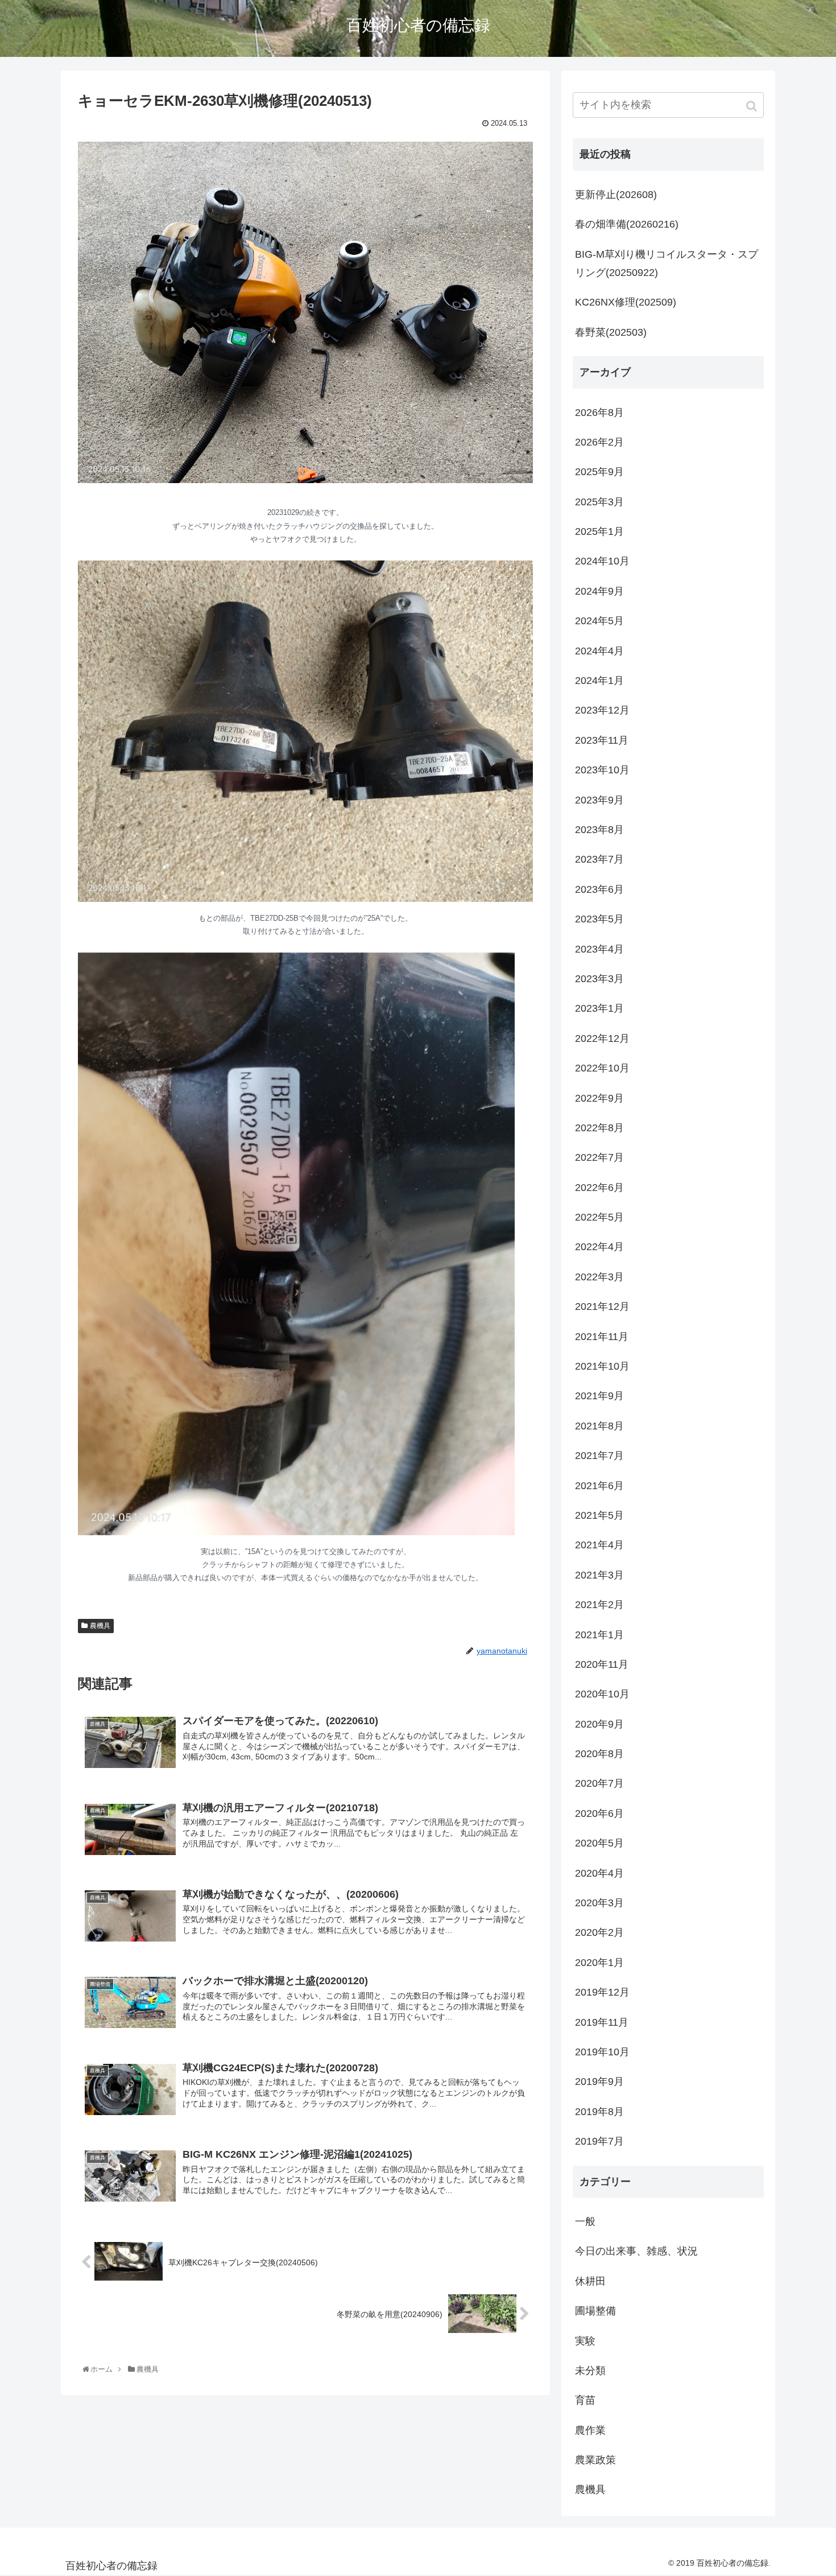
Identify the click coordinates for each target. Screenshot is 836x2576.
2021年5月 (599, 1515)
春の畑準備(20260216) (627, 224)
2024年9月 (599, 591)
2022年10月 (602, 1068)
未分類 (590, 2371)
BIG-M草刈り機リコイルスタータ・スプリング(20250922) (667, 263)
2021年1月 (599, 1635)
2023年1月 (599, 1008)
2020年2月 (599, 1932)
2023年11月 (602, 740)
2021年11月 (602, 1337)
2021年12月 (602, 1306)
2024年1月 (599, 681)
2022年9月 (599, 1098)
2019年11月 (602, 2022)
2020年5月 (599, 1843)
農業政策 (595, 2460)
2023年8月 (599, 830)
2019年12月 (602, 1992)
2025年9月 (599, 472)
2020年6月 (599, 1813)
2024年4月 (599, 651)
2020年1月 (599, 1963)
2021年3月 (599, 1575)
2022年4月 (599, 1247)
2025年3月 (599, 502)
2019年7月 (599, 2141)
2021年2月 (599, 1605)
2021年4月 (599, 1545)
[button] (753, 106)
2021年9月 (599, 1396)
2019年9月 (599, 2082)
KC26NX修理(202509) (626, 302)
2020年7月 (599, 1783)
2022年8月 (599, 1128)
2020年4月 (599, 1873)
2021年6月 (599, 1486)
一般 (585, 2221)
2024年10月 (602, 561)
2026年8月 (599, 413)
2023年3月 (599, 979)
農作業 (590, 2430)
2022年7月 (599, 1157)
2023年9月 (599, 800)
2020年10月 (602, 1694)
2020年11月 (602, 1664)
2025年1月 (599, 531)
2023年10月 (602, 770)
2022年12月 (602, 1038)
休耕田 (590, 2281)
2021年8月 (599, 1426)
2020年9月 (599, 1724)
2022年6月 (599, 1188)
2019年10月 (602, 2052)
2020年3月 (599, 1903)
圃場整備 (595, 2311)
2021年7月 (599, 1456)
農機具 (100, 1626)
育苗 (585, 2400)
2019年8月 (599, 2112)
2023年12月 (602, 710)
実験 (585, 2341)
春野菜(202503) (611, 332)
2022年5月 (599, 1217)
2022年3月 (599, 1277)
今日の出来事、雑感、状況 (636, 2251)
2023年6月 (599, 889)
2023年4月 (599, 949)
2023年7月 (599, 859)
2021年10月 (602, 1366)
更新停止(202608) (616, 195)
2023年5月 (599, 919)
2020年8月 (599, 1754)
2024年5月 (599, 621)
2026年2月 (599, 442)
